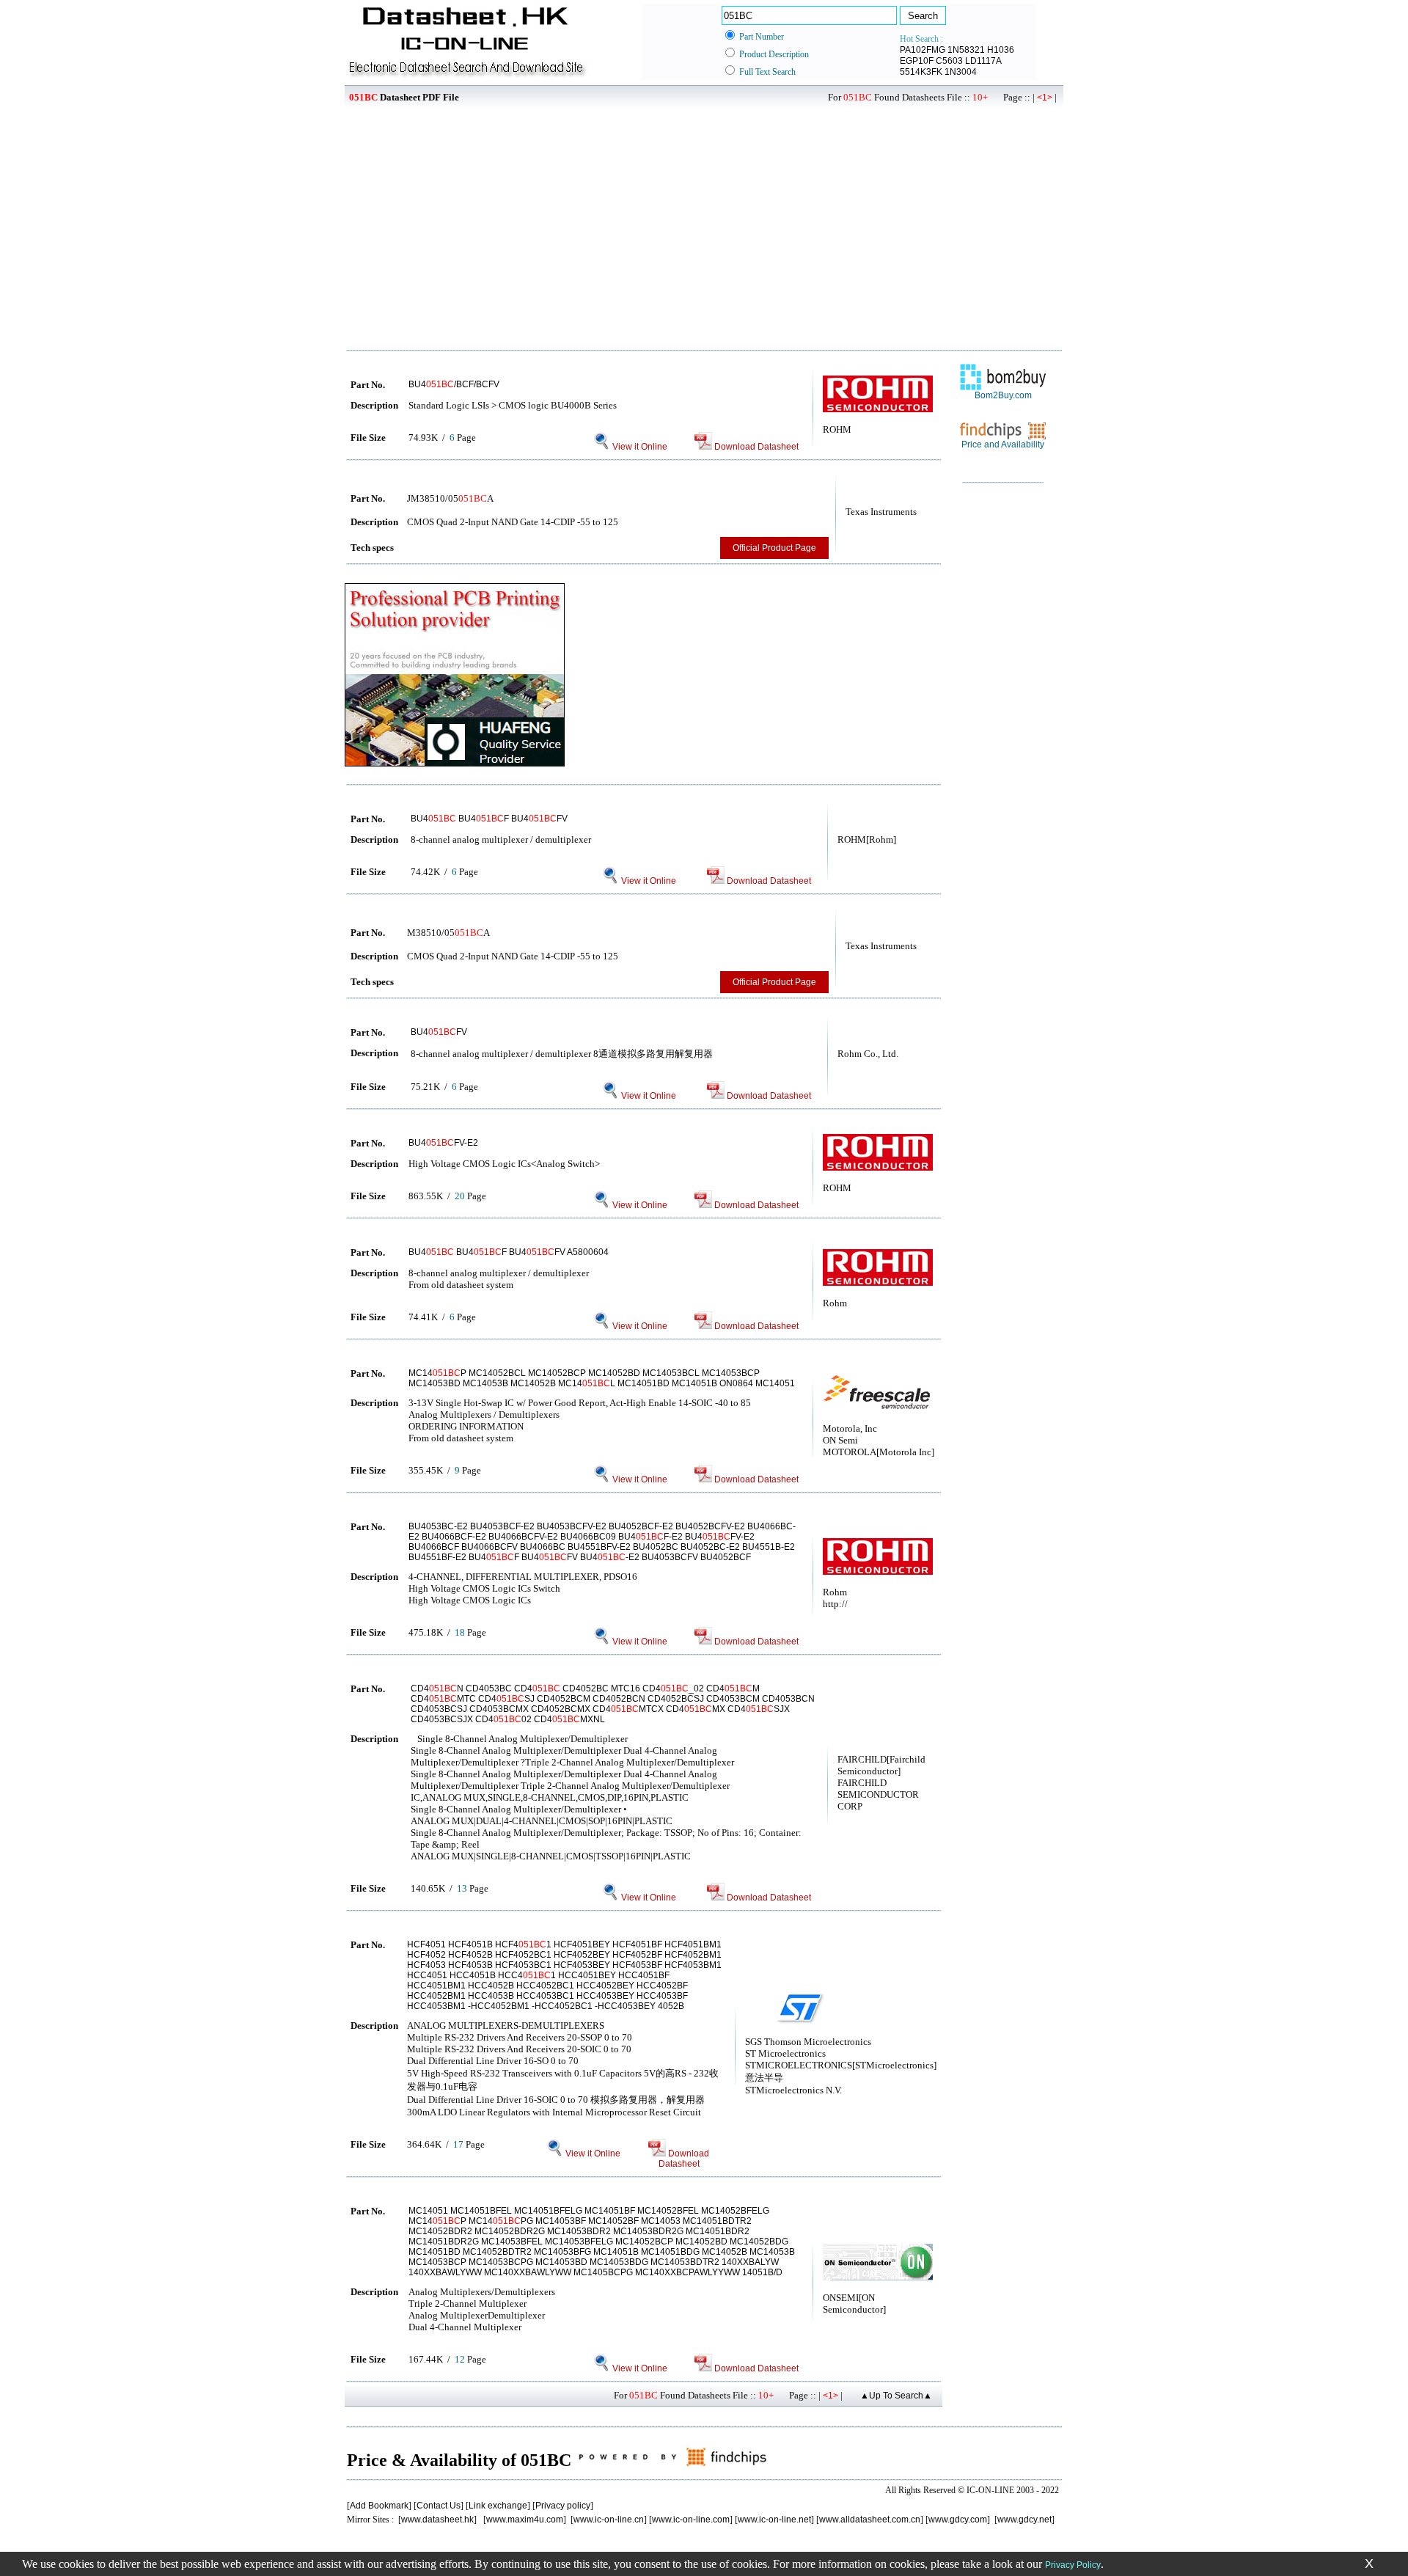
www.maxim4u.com (525, 2520)
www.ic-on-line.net (774, 2520)
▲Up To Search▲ (896, 2396)
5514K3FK (921, 72)
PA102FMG (923, 50)
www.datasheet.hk (437, 2520)
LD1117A (983, 61)
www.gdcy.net (1024, 2520)
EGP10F (917, 61)
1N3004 (961, 72)
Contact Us (439, 2506)
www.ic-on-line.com (691, 2520)
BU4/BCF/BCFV (454, 384)
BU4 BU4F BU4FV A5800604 (509, 1252)
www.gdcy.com (958, 2520)
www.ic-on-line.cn (609, 2520)
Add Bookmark (379, 2506)
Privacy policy (563, 2506)
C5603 (949, 61)
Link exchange (498, 2506)
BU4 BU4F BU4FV (489, 819)
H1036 (1001, 50)
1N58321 (966, 50)
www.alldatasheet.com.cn (870, 2520)
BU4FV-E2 (443, 1143)
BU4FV (439, 1032)
